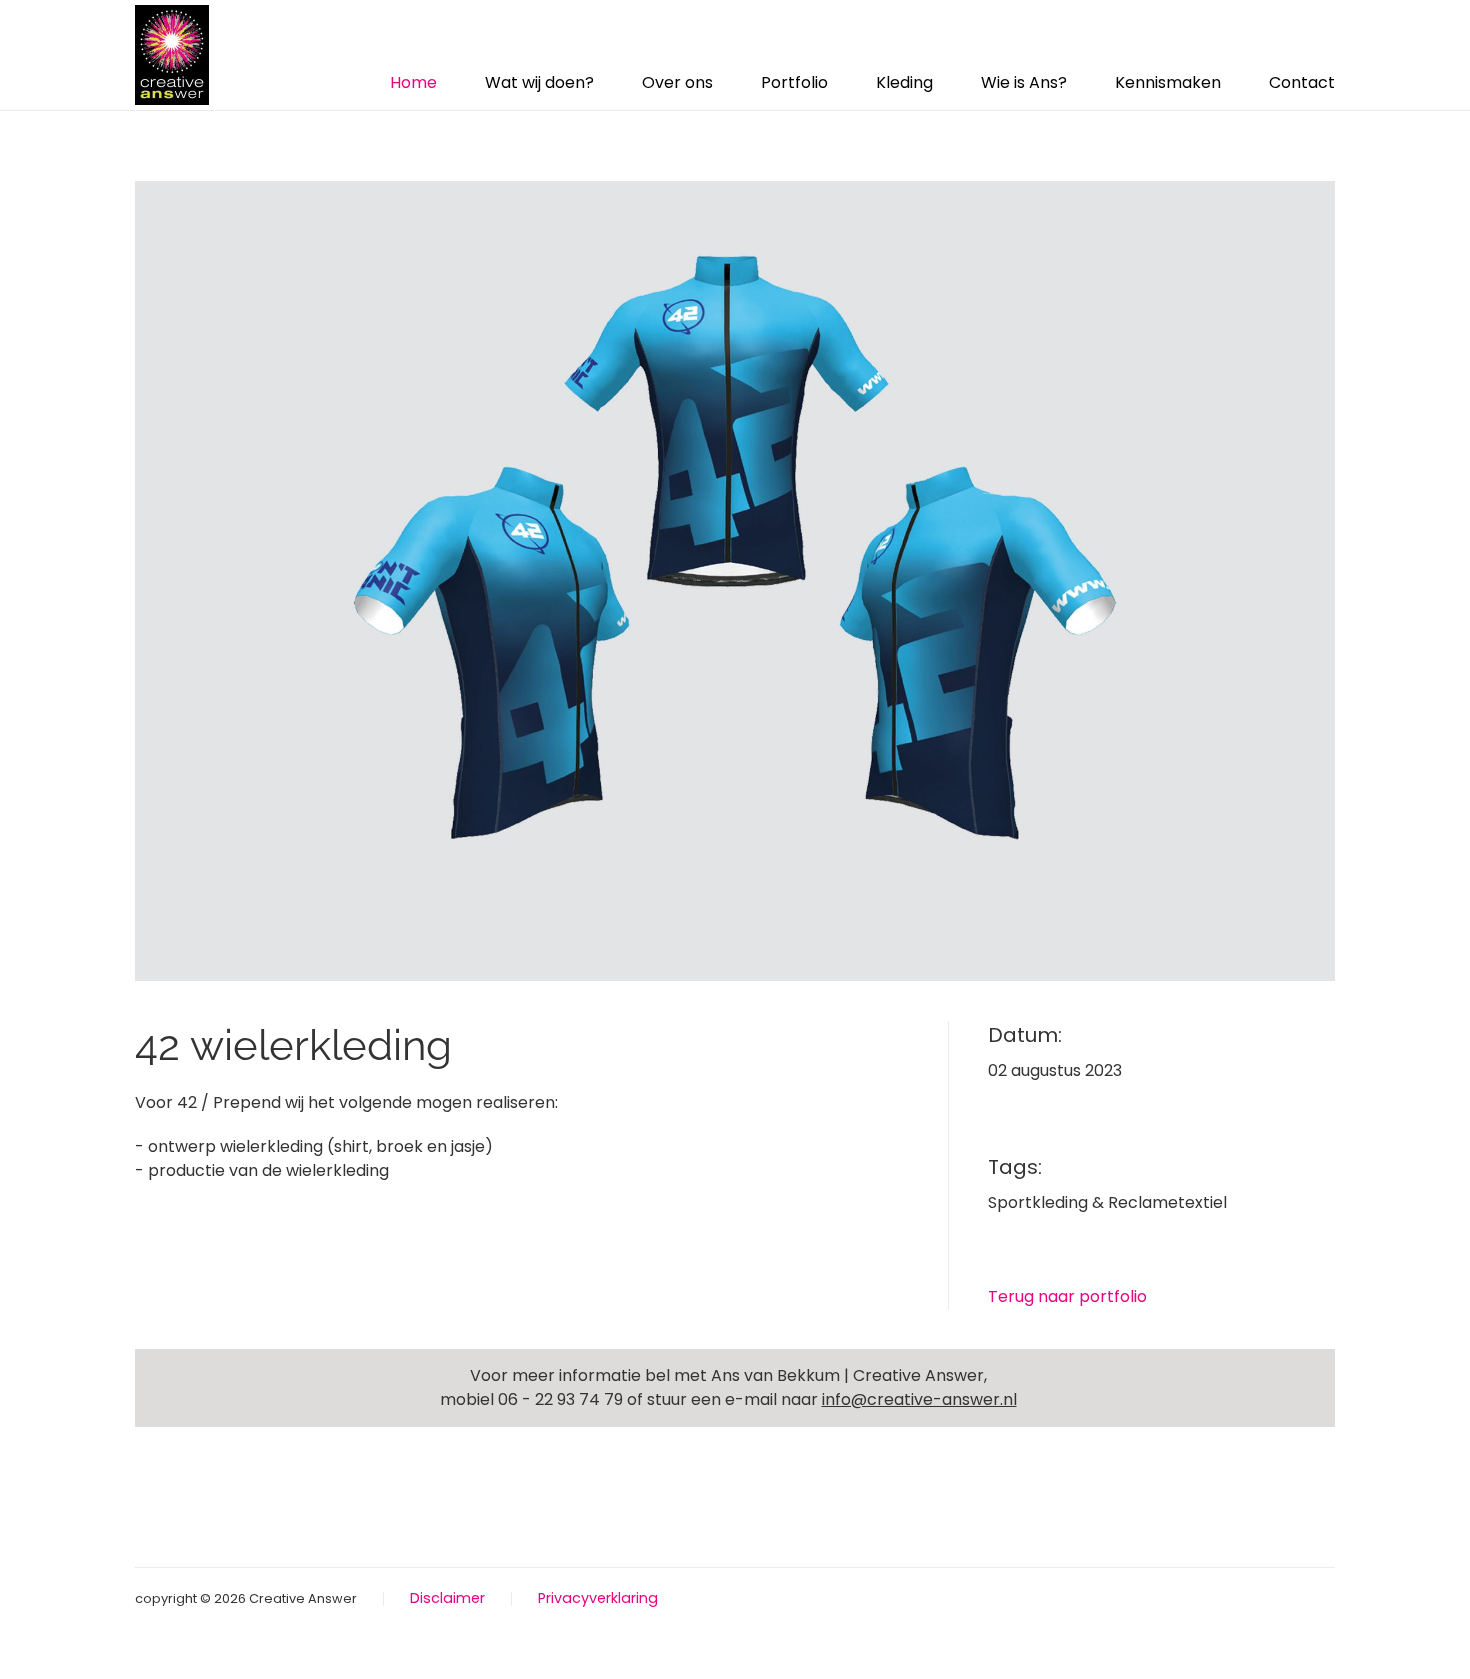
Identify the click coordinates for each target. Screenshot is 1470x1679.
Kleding (904, 82)
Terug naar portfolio (1067, 1296)
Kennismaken (1168, 82)
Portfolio (794, 82)
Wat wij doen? (539, 82)
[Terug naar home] (172, 55)
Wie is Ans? (1024, 82)
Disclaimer (447, 1598)
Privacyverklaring (598, 1598)
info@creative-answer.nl (919, 1399)
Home (413, 82)
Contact (1302, 82)
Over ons (677, 82)
